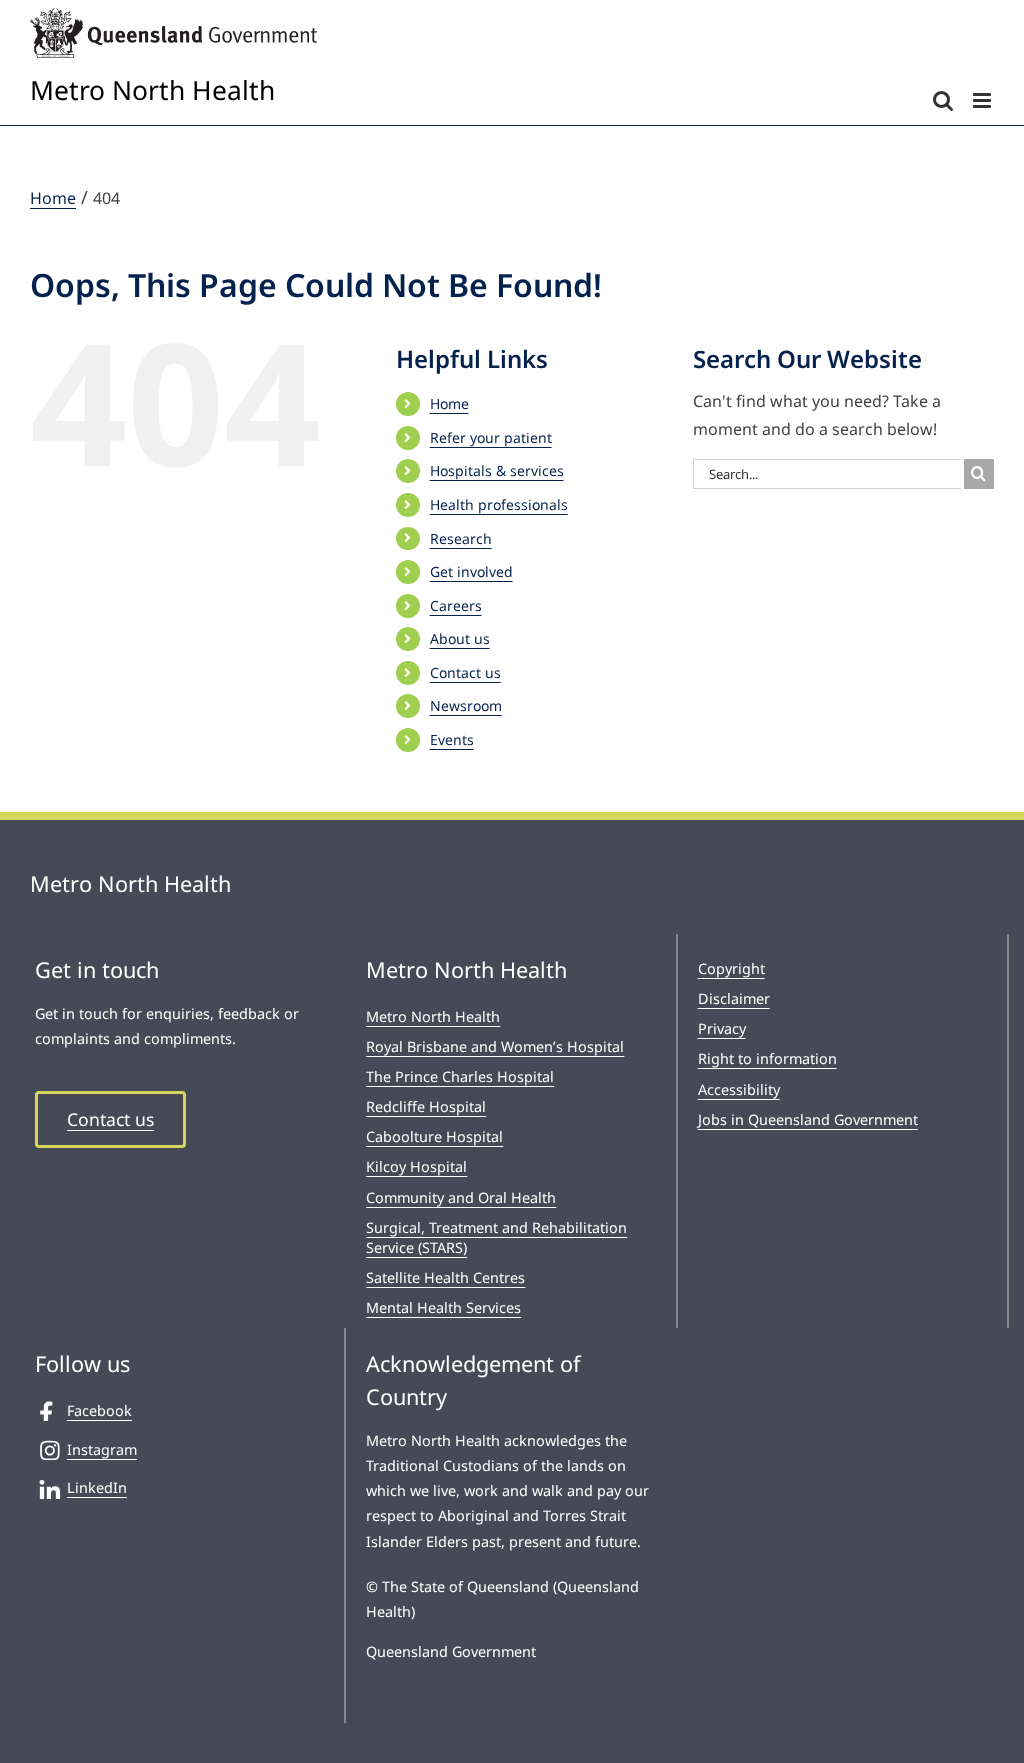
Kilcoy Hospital (416, 1166)
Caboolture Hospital (434, 1136)
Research (461, 538)
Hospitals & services (497, 470)
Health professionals (499, 504)
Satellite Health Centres (445, 1277)
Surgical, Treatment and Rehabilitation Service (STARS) (496, 1237)
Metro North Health (433, 1016)
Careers (456, 605)
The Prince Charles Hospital (460, 1076)
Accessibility (739, 1089)
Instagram (102, 1449)
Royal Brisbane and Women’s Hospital (495, 1046)
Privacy (722, 1028)
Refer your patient (491, 437)
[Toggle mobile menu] (983, 100)
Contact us (465, 672)
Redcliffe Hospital (426, 1106)
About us (460, 638)
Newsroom (466, 705)
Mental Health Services (443, 1307)
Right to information (767, 1058)
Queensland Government (451, 1651)
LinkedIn (97, 1487)
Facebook (99, 1410)
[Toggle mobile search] (943, 100)
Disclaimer (734, 998)
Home (449, 403)
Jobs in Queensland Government (808, 1119)
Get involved (471, 571)
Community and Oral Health (461, 1197)
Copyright (731, 968)
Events (452, 739)
